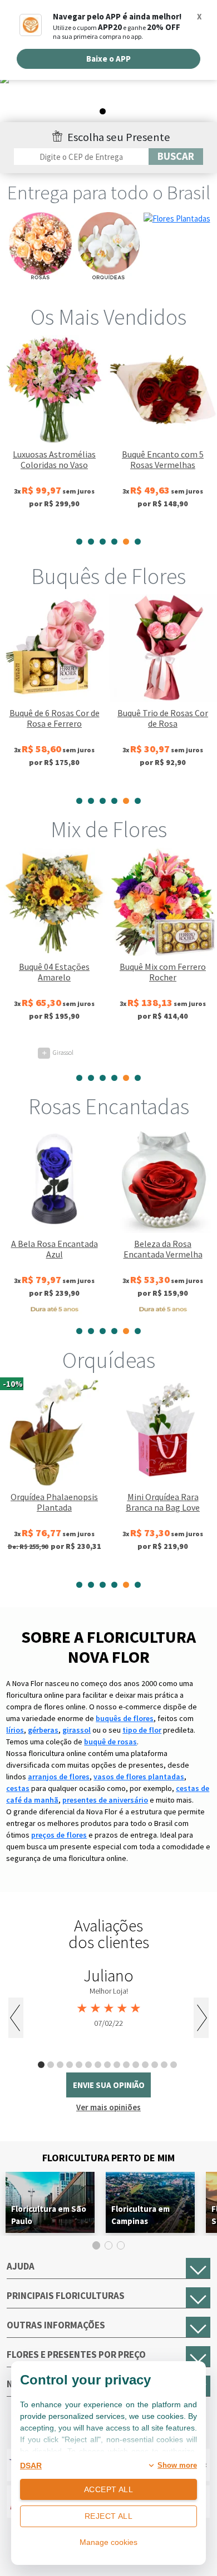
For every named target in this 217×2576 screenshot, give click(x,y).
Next (201, 2018)
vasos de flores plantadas (139, 1777)
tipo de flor (142, 1730)
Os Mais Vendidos (108, 317)
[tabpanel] (108, 98)
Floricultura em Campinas (140, 2215)
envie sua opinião (109, 2085)
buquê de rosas (110, 1742)
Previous (16, 2018)
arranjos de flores (59, 1777)
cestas (18, 1788)
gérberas (43, 1730)
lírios (15, 1730)
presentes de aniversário (105, 1800)
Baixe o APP (108, 59)
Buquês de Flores (108, 576)
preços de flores (59, 1835)
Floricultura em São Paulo (49, 2215)
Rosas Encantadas (109, 1106)
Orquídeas (109, 1360)
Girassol (58, 1052)
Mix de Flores (109, 829)
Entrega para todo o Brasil (109, 193)
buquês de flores (125, 1718)
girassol (77, 1730)
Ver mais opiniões (108, 2107)
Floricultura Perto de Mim (108, 2158)
